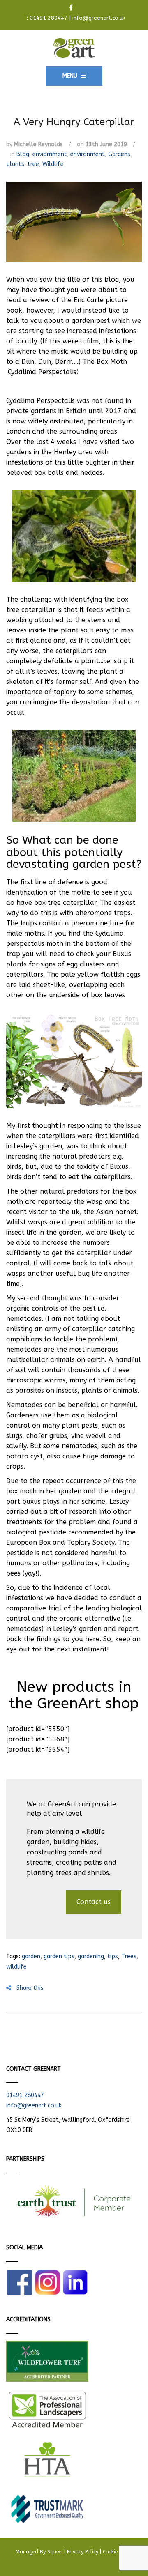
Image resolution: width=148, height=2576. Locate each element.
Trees (129, 1956)
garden (31, 1956)
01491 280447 (49, 18)
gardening (91, 1956)
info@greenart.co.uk (99, 18)
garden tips (59, 1956)
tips (113, 1956)
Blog (23, 154)
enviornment (50, 154)
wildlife (16, 1967)
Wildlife (53, 164)
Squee (55, 2552)
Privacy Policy (83, 2552)
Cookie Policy (118, 2552)
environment (88, 154)
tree (33, 164)
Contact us (94, 1902)
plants (15, 164)
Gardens (119, 154)
